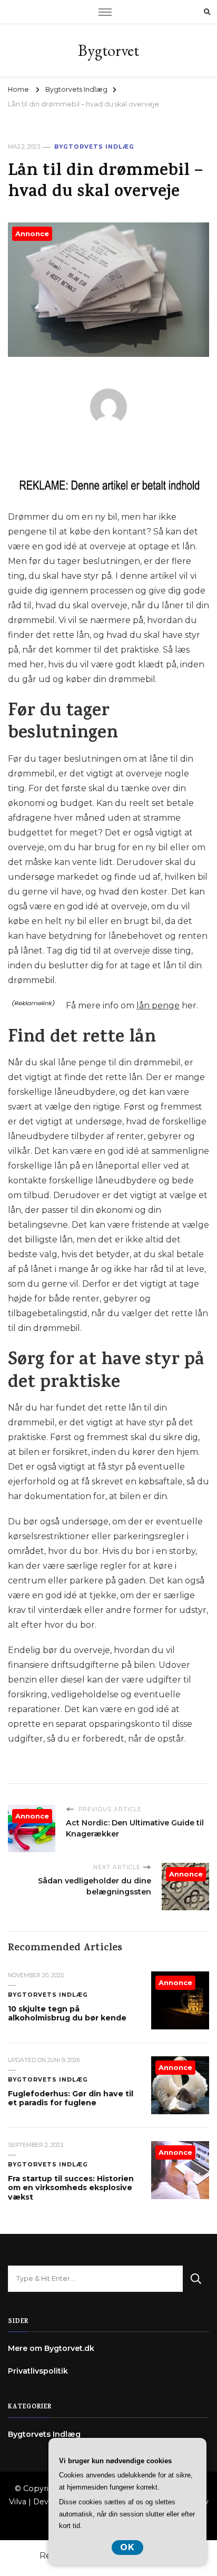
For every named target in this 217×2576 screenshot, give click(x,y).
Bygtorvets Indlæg (94, 147)
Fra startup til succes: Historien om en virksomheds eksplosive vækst (71, 2188)
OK (127, 2547)
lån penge (158, 1005)
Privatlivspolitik (38, 2371)
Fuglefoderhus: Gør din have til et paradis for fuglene (71, 2098)
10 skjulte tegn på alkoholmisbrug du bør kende (67, 2014)
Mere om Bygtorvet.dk (51, 2348)
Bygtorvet (108, 50)
